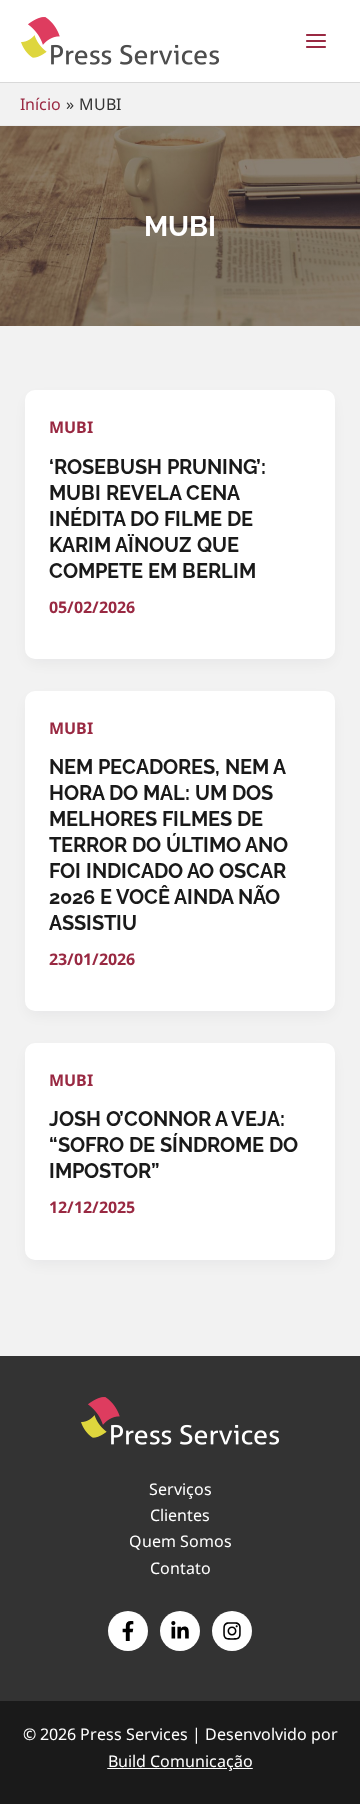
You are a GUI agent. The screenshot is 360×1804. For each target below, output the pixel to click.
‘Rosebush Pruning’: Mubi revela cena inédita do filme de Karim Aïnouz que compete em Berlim (157, 519)
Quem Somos (180, 1541)
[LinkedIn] (180, 1631)
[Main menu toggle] (316, 41)
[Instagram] (232, 1631)
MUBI (71, 427)
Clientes (180, 1515)
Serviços (180, 1489)
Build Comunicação (180, 1761)
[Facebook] (128, 1631)
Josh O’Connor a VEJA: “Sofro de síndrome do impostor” (173, 1145)
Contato (180, 1568)
